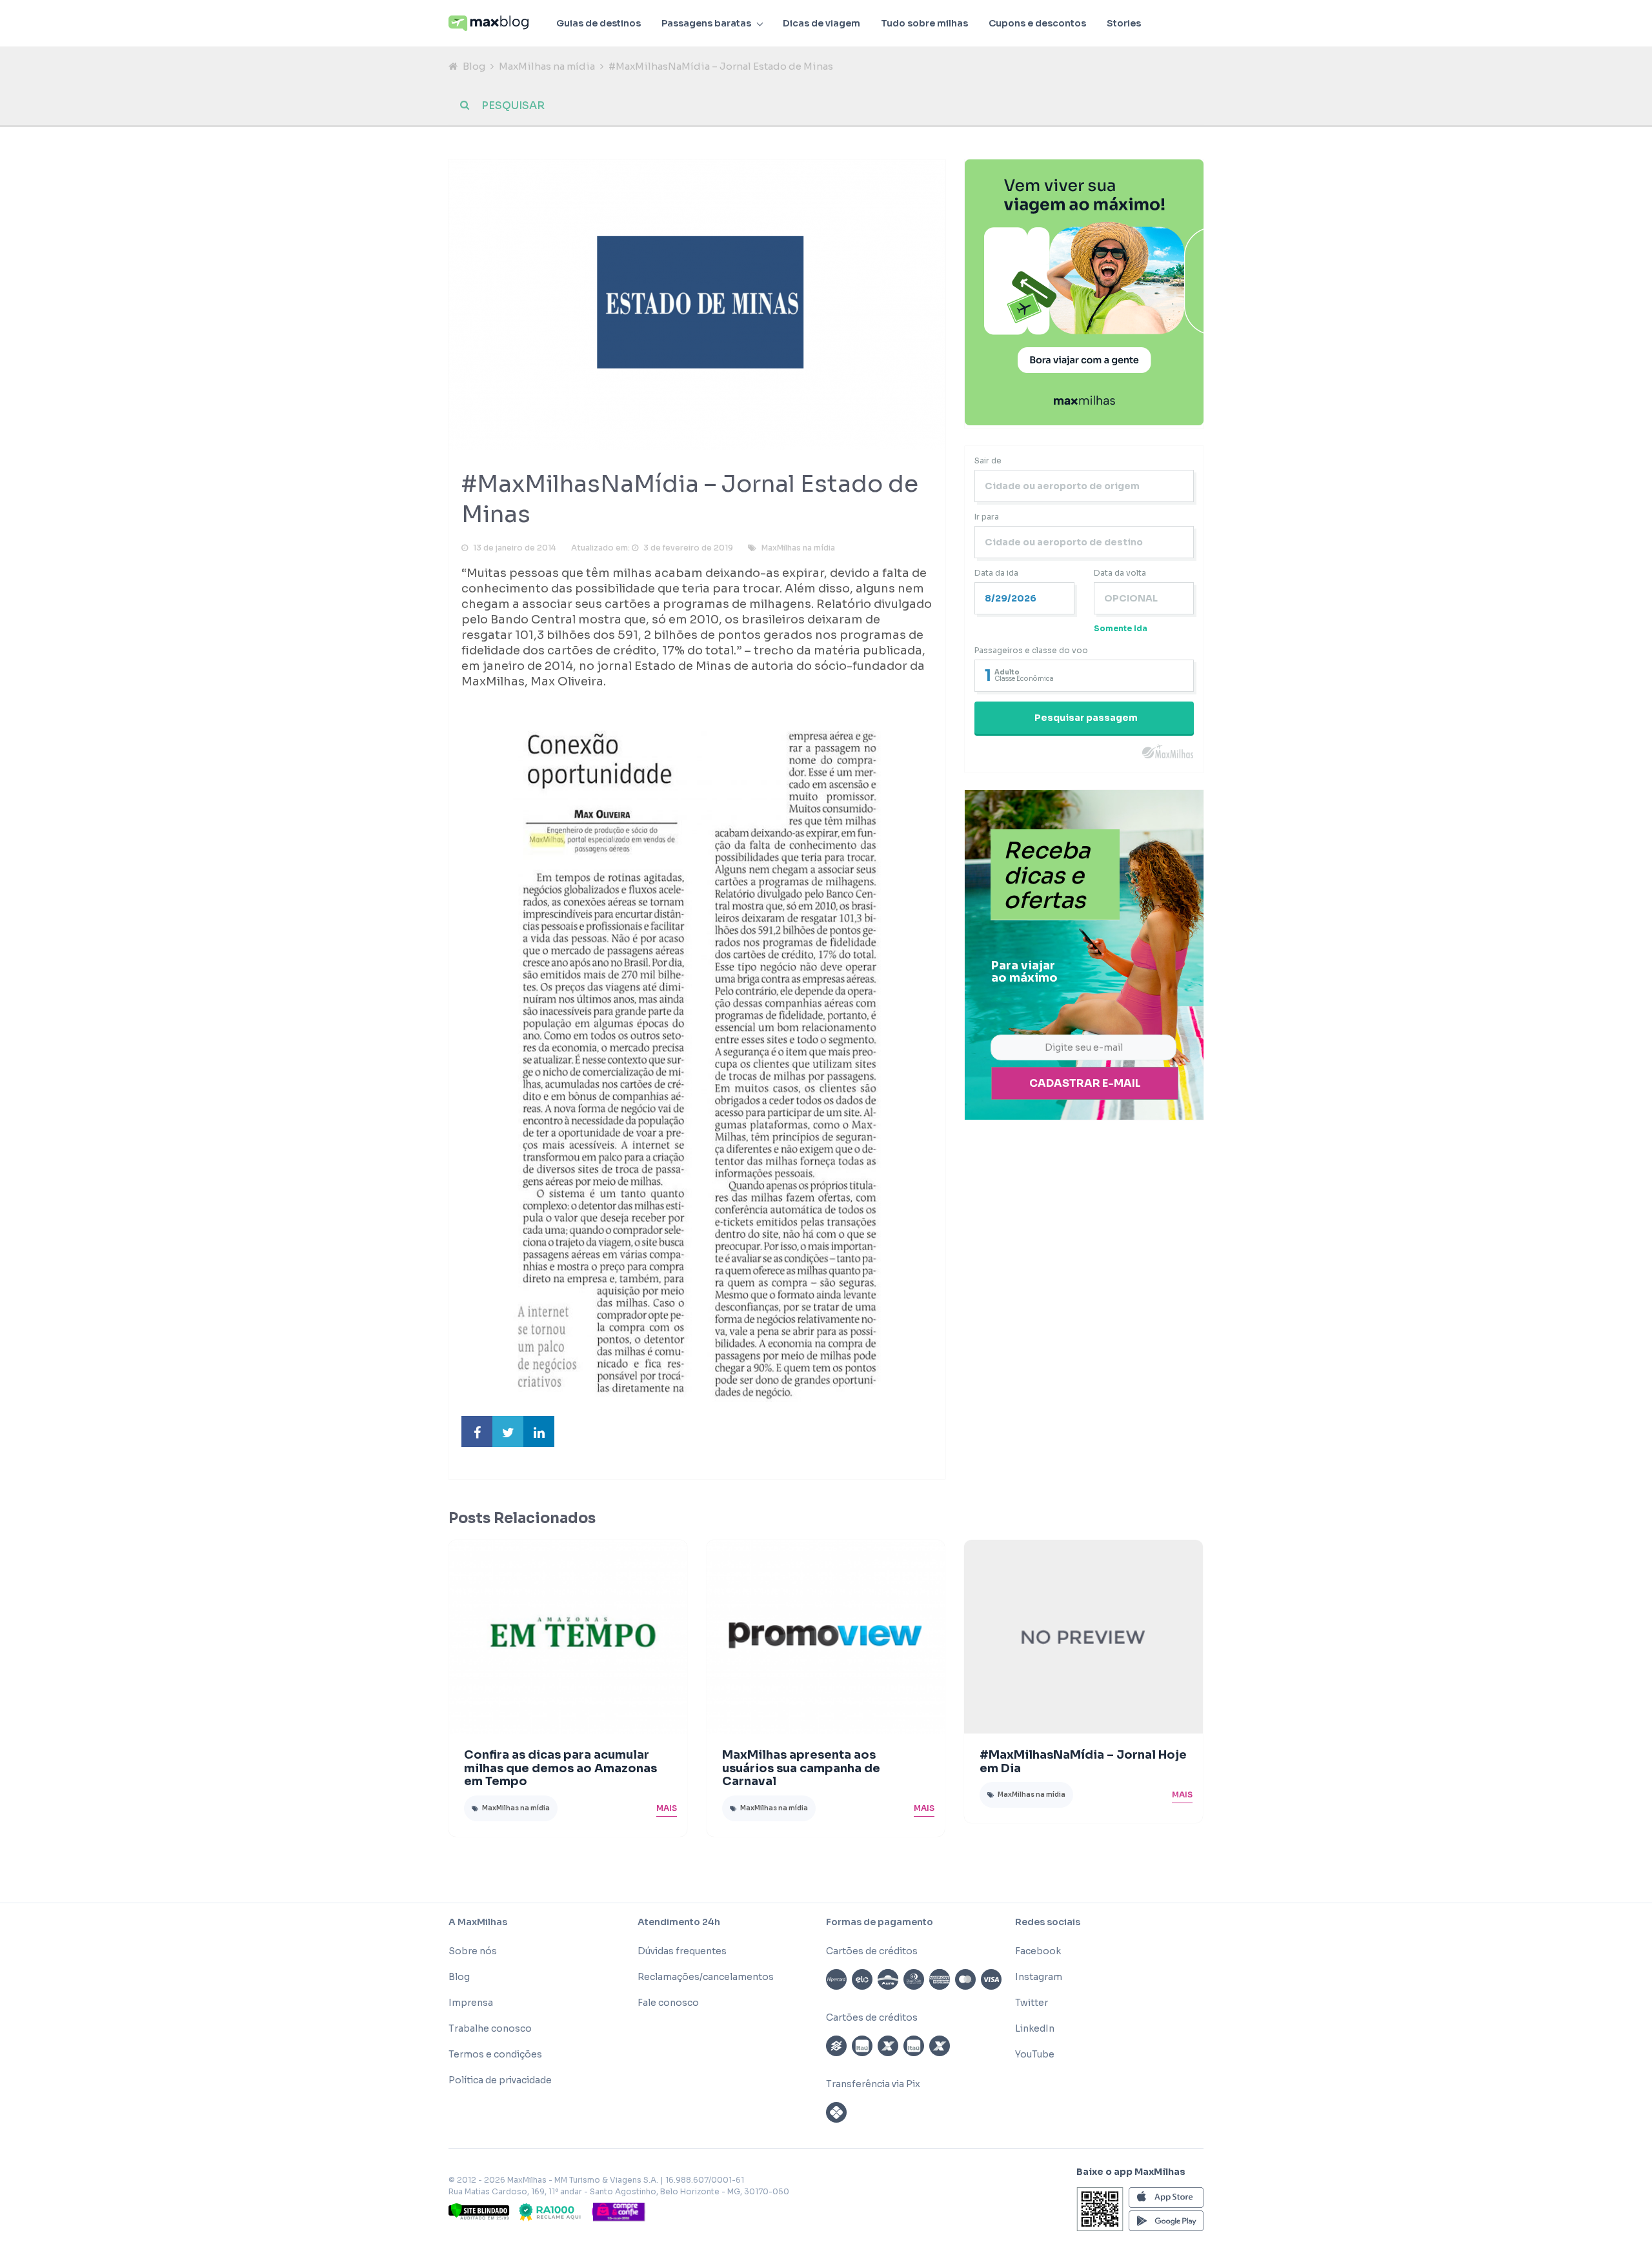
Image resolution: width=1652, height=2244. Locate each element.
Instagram (1039, 1977)
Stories (1124, 23)
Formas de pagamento (880, 1922)
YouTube (1035, 2054)
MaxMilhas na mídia (547, 66)
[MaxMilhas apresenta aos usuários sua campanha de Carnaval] (826, 1637)
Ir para (987, 517)
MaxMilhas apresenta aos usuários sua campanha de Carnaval (801, 1768)
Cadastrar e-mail (1085, 1083)
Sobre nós (473, 1951)
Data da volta (1120, 573)
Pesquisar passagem (1086, 718)
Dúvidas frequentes (682, 1951)
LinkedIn (1035, 2028)
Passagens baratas (706, 23)
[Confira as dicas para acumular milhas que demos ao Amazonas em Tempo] (568, 1637)
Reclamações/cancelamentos (706, 1977)
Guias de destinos (599, 23)
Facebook (1038, 1951)
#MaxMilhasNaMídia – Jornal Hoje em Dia (1083, 1762)
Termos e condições (495, 2054)
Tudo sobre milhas (924, 23)
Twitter (1032, 2003)
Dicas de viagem (821, 23)
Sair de (988, 460)
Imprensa (471, 2003)
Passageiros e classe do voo (1031, 650)
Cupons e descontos (1037, 23)
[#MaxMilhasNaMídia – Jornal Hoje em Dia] (1083, 1637)
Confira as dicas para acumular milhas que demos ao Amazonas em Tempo (560, 1768)
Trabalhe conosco (490, 2028)
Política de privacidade (500, 2080)
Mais (667, 1808)
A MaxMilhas (478, 1922)
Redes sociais (1048, 1922)
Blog (474, 66)
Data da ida (996, 573)
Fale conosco (668, 2003)
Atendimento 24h (679, 1922)
